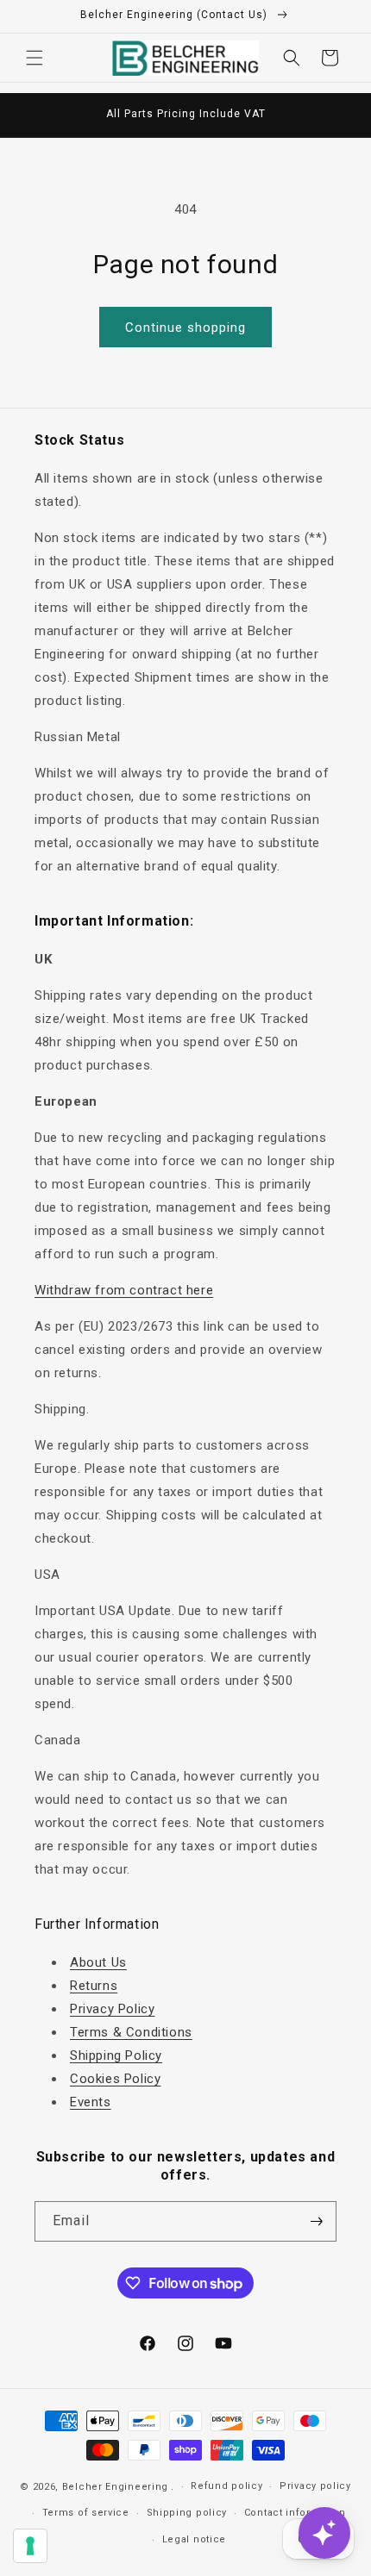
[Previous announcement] (32, 115)
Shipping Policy (116, 2055)
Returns (94, 1986)
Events (91, 2102)
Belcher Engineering (115, 2487)
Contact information (295, 2513)
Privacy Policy (112, 2009)
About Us (98, 1962)
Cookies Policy (115, 2079)
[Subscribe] (317, 2221)
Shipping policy (187, 2513)
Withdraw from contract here (124, 1290)
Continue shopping (185, 327)
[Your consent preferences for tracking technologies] (30, 2546)
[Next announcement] (339, 115)
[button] (35, 58)
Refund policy (226, 2486)
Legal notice (194, 2539)
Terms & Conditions (131, 2032)
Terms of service (86, 2513)
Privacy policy (315, 2486)
